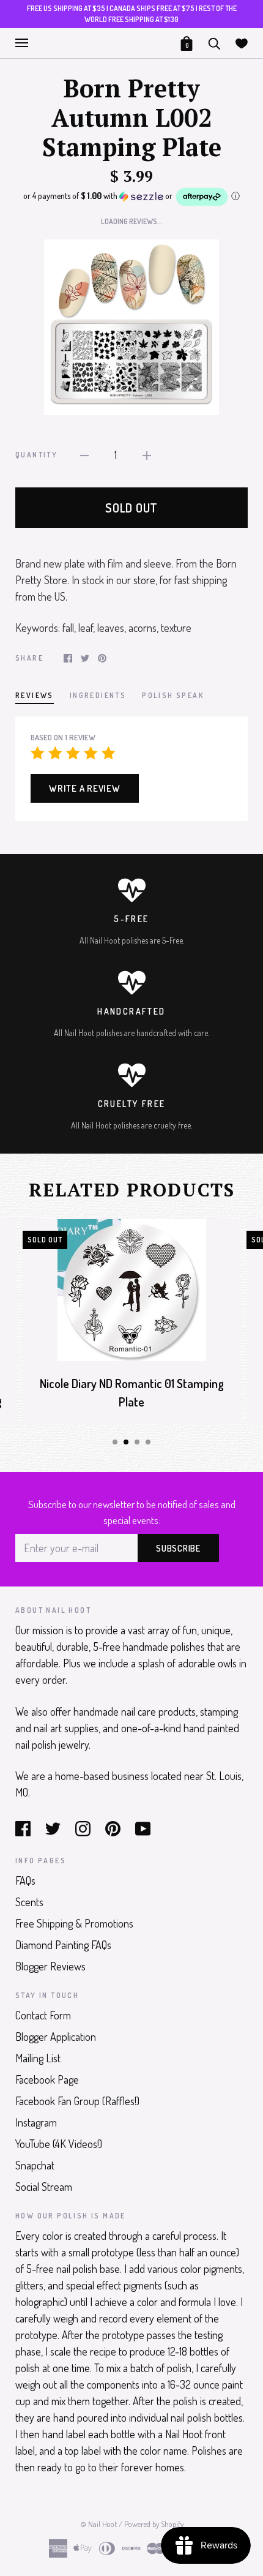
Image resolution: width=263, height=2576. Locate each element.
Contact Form (43, 2015)
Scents (29, 1902)
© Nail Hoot (98, 2524)
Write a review (85, 788)
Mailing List (38, 2058)
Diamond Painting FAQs (63, 1945)
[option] (131, 327)
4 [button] (148, 1442)
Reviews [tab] (35, 695)
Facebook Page (47, 2079)
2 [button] (126, 1442)
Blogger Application (56, 2037)
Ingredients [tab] (98, 695)
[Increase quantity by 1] (147, 454)
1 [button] (115, 1442)
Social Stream (44, 2187)
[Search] (214, 42)
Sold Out (131, 508)
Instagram (36, 2122)
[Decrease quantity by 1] (84, 454)
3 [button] (137, 1442)
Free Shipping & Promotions (74, 1923)
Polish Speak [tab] (173, 695)
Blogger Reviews (50, 1966)
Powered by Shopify (154, 2524)
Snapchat (35, 2165)
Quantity (36, 455)
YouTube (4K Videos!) (59, 2144)
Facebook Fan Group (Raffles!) (77, 2101)
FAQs (25, 1880)
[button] (131, 197)
